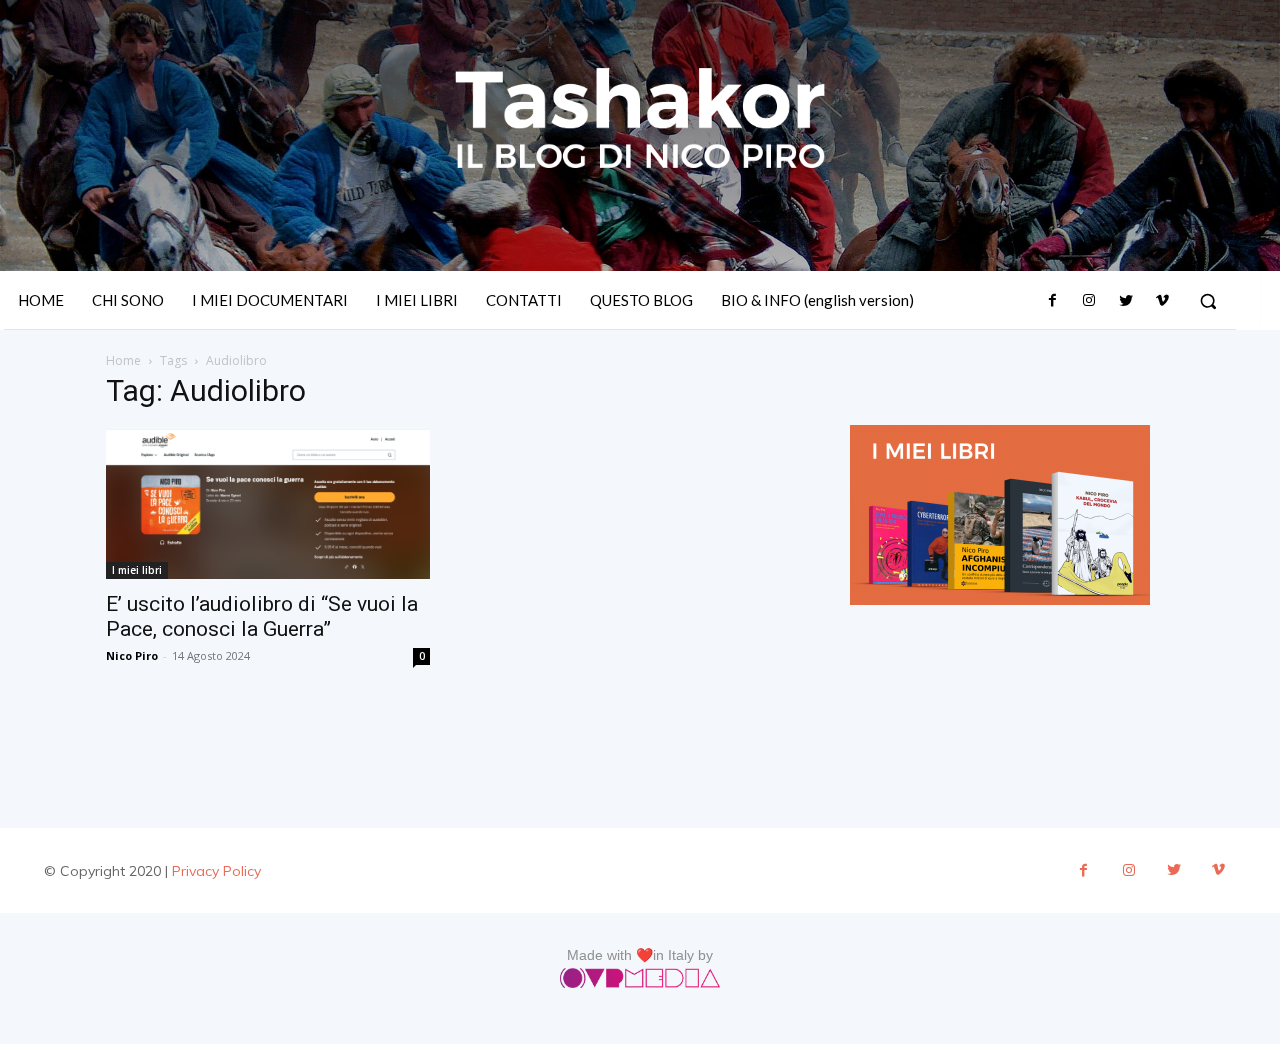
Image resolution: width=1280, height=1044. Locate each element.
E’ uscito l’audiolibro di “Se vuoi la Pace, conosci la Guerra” (262, 616)
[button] (1208, 301)
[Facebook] (1053, 301)
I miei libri (137, 570)
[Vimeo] (1162, 301)
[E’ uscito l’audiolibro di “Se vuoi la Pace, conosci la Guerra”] (268, 504)
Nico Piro (132, 655)
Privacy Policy (216, 871)
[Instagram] (1089, 301)
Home (123, 360)
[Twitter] (1125, 301)
